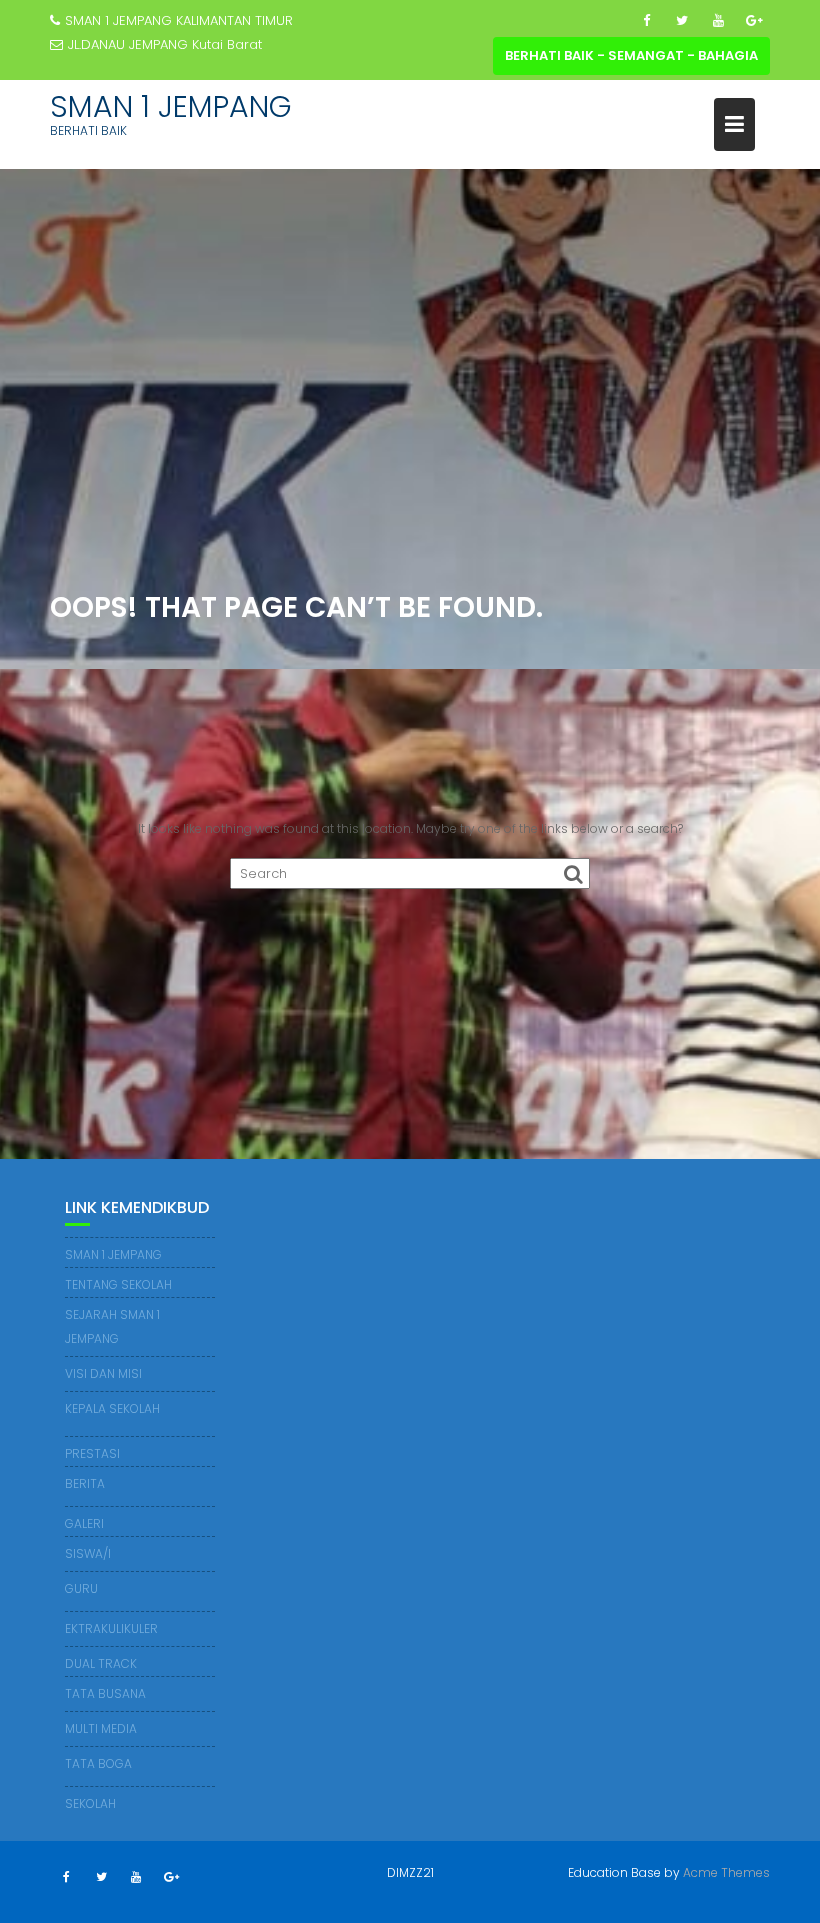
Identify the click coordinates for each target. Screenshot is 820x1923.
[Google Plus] (754, 21)
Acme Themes (726, 1872)
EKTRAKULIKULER (111, 1628)
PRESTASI (92, 1453)
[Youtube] (718, 21)
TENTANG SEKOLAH (118, 1284)
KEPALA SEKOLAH (112, 1408)
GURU (81, 1588)
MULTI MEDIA (101, 1728)
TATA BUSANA (105, 1693)
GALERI (84, 1523)
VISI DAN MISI (103, 1373)
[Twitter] (682, 21)
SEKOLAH (90, 1803)
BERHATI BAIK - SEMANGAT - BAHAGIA (631, 55)
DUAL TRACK (101, 1663)
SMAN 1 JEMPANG (171, 106)
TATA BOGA (98, 1763)
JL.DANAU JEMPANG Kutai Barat (165, 44)
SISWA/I (88, 1553)
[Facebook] (646, 21)
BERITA (85, 1483)
